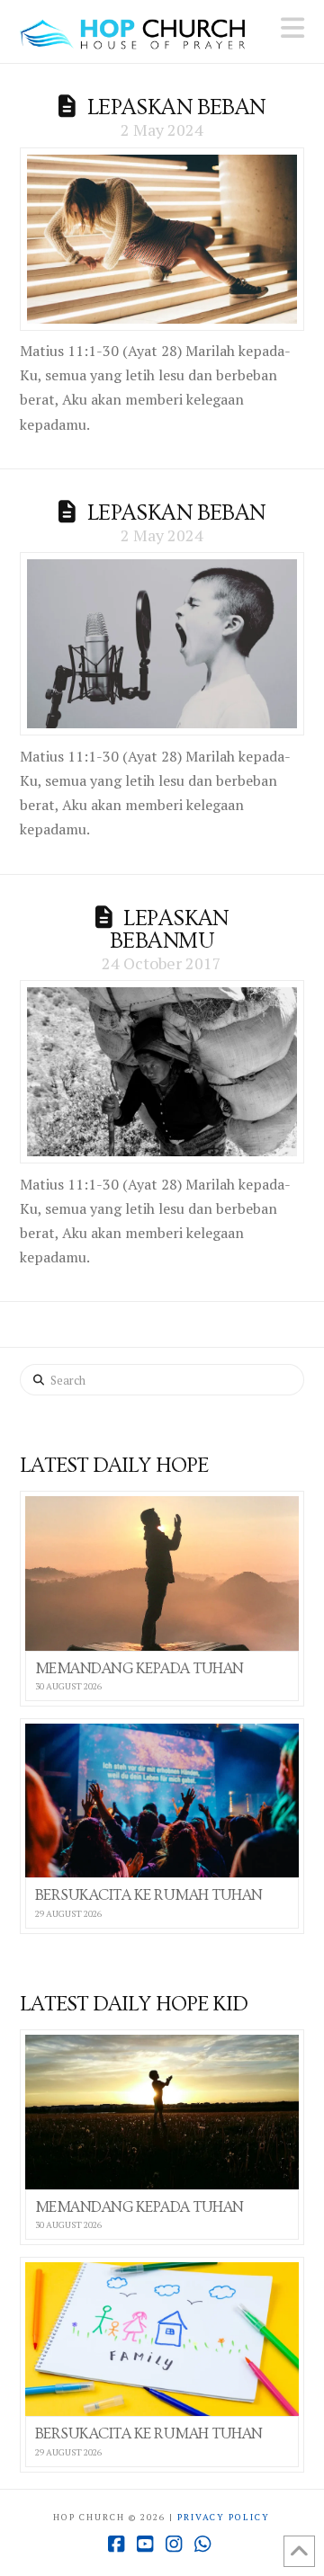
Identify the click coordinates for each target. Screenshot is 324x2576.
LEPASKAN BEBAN (176, 107)
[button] (292, 28)
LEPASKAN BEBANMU (169, 930)
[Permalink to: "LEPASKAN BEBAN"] (162, 239)
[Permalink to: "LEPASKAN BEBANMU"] (162, 1072)
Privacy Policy (224, 2517)
